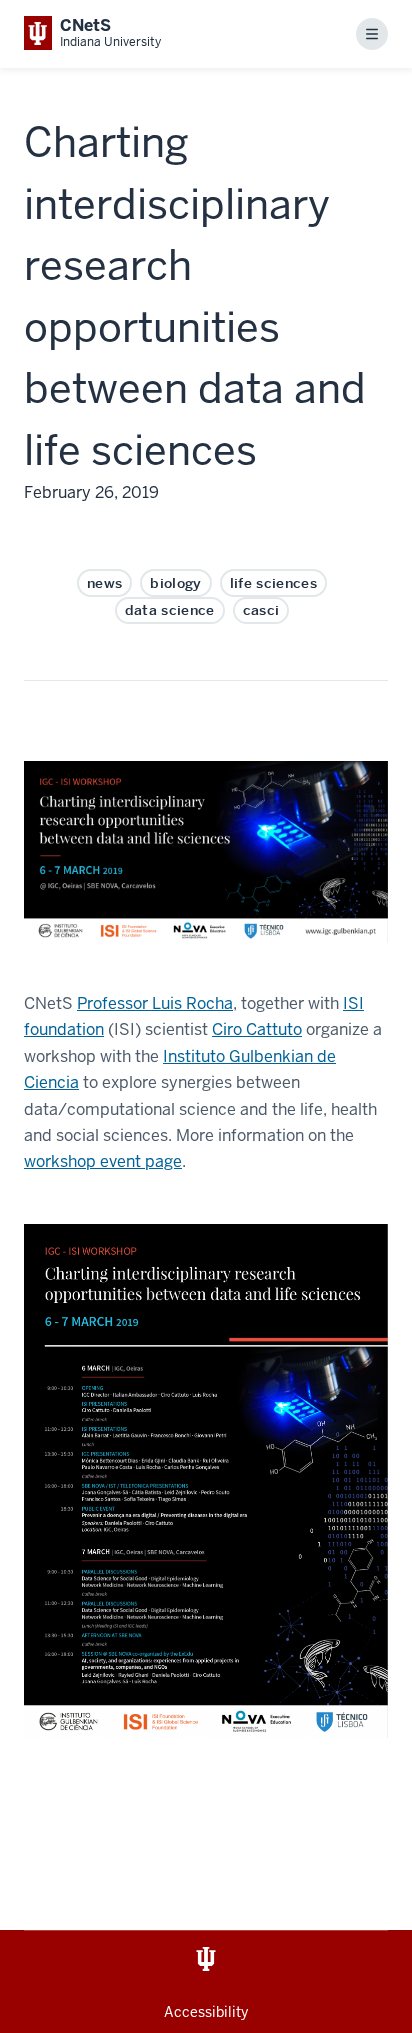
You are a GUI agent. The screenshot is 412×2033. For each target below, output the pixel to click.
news (104, 583)
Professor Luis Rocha (155, 1003)
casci (261, 610)
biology (175, 583)
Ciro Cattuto (257, 1029)
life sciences (273, 583)
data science (170, 610)
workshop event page (103, 1161)
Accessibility (206, 2012)
